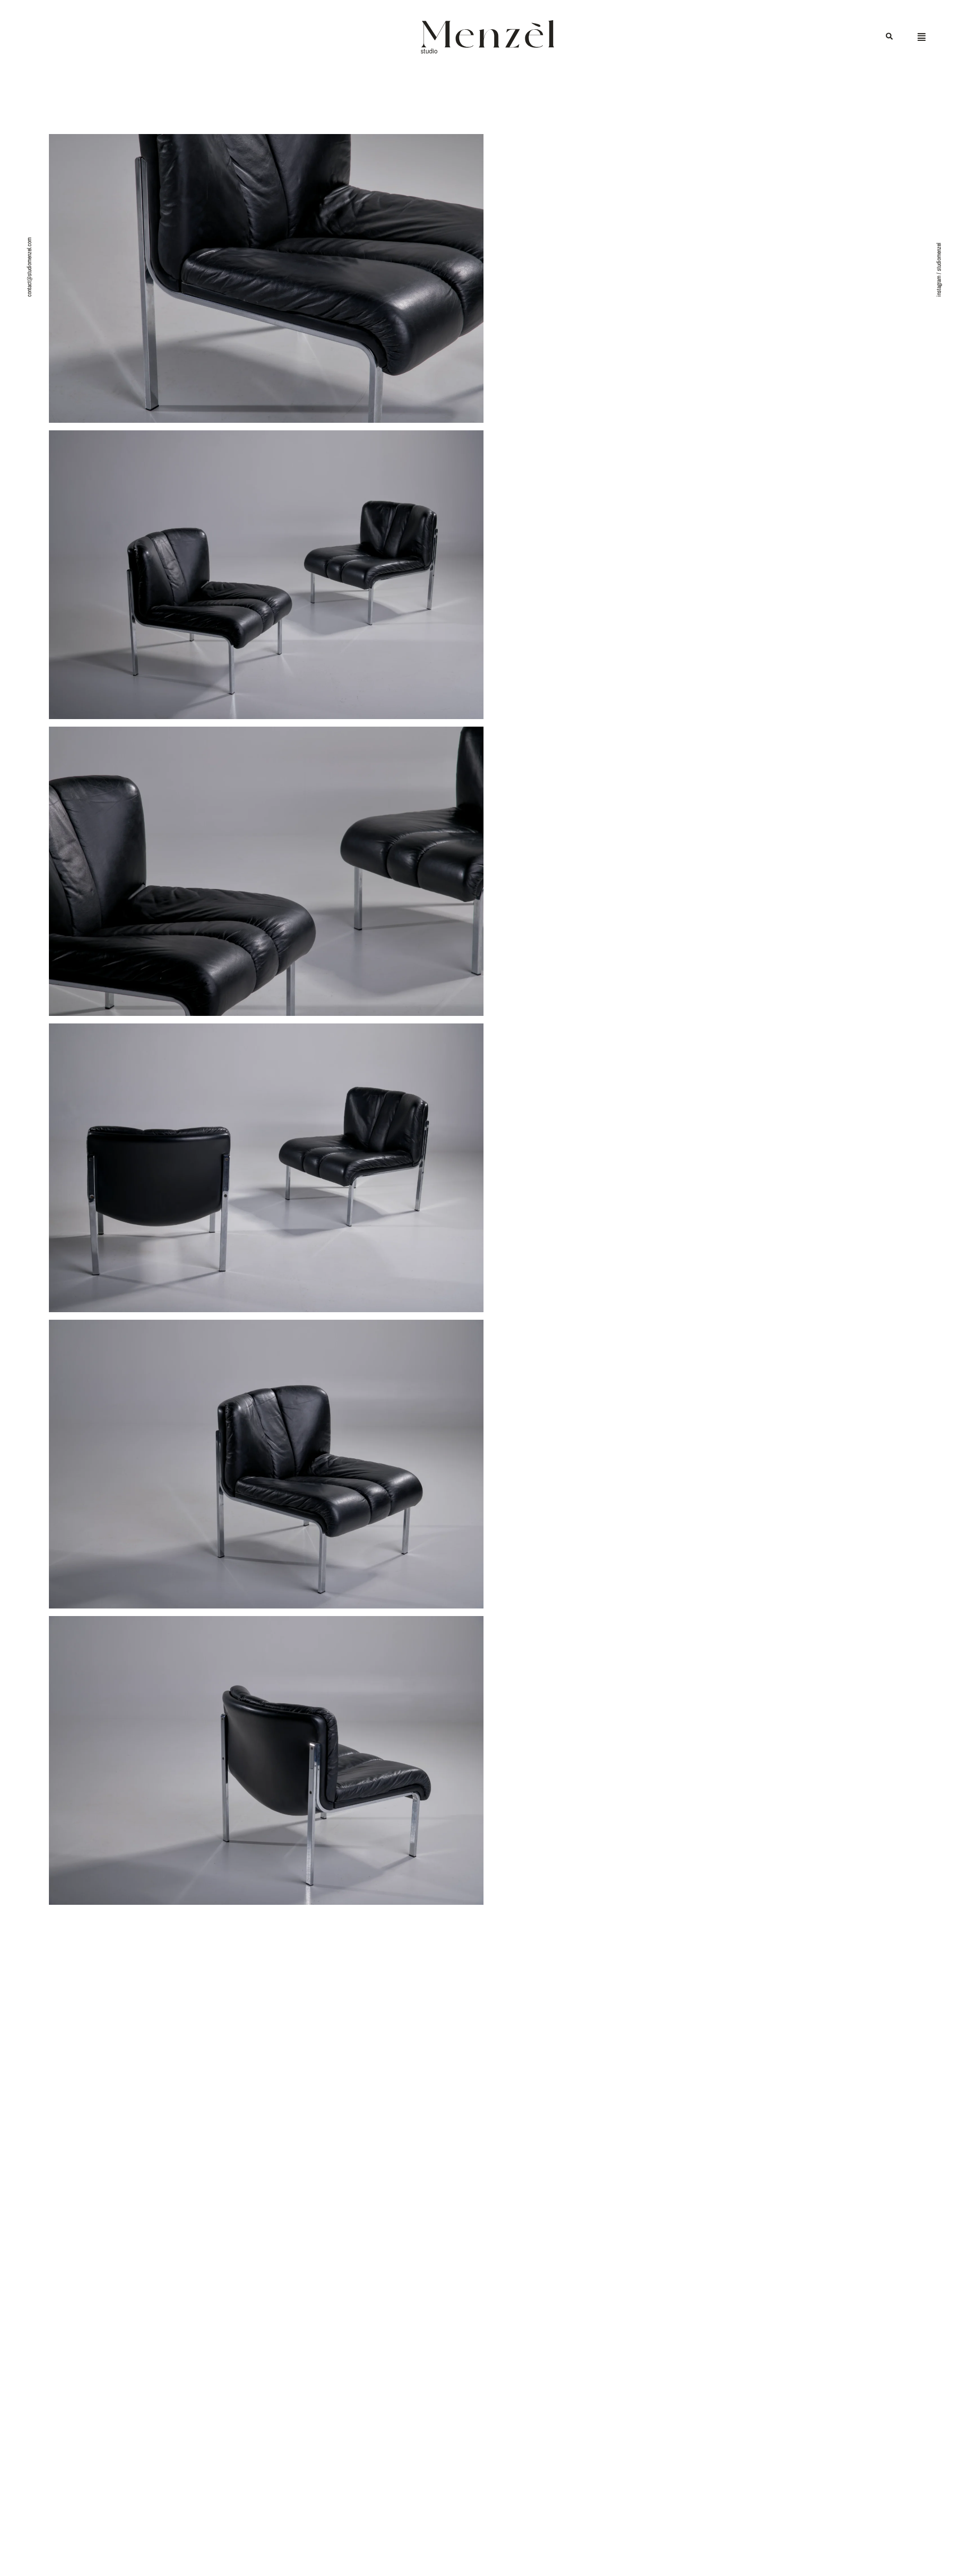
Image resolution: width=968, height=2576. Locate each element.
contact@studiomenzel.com (29, 267)
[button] (889, 37)
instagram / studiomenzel (939, 270)
